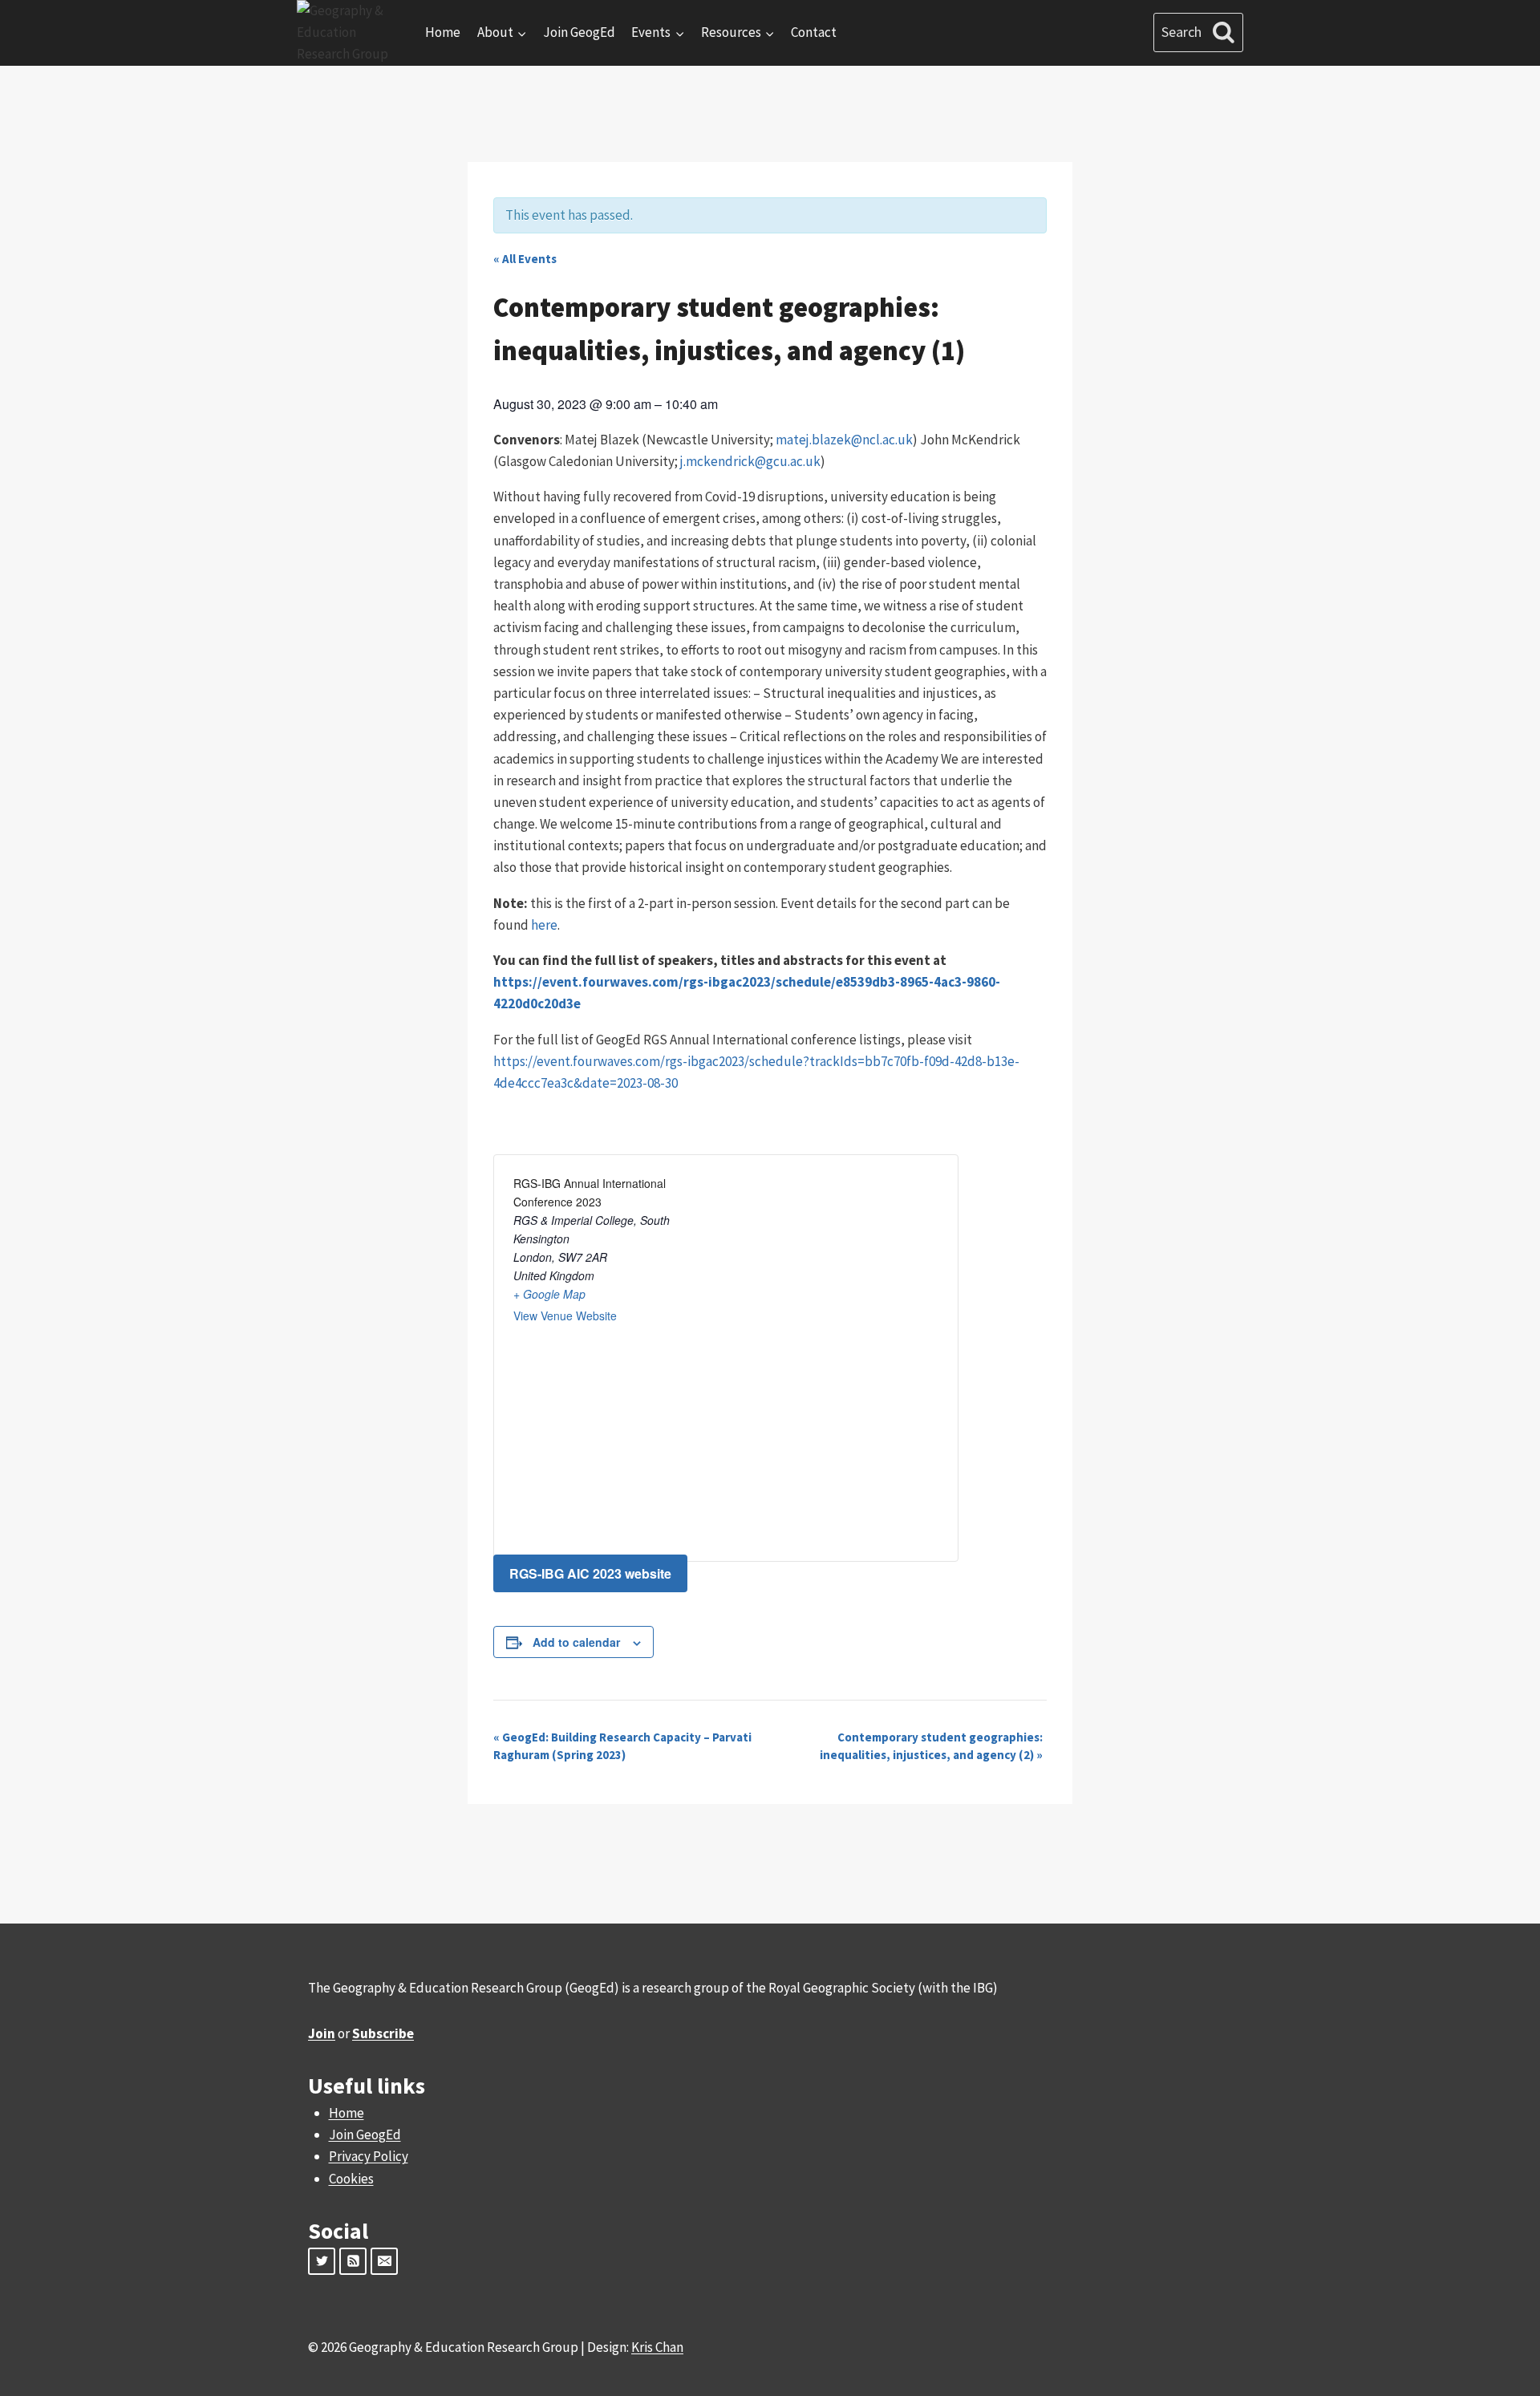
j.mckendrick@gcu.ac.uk (750, 461)
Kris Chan (657, 2347)
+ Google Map (549, 1294)
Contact (814, 32)
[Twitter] (322, 2261)
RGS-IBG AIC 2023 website (590, 1573)
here (544, 925)
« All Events (525, 259)
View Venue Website (565, 1316)
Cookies (351, 2179)
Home (443, 32)
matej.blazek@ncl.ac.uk (844, 440)
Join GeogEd (579, 32)
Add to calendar (576, 1642)
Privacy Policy (369, 2156)
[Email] (384, 2261)
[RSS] (353, 2261)
